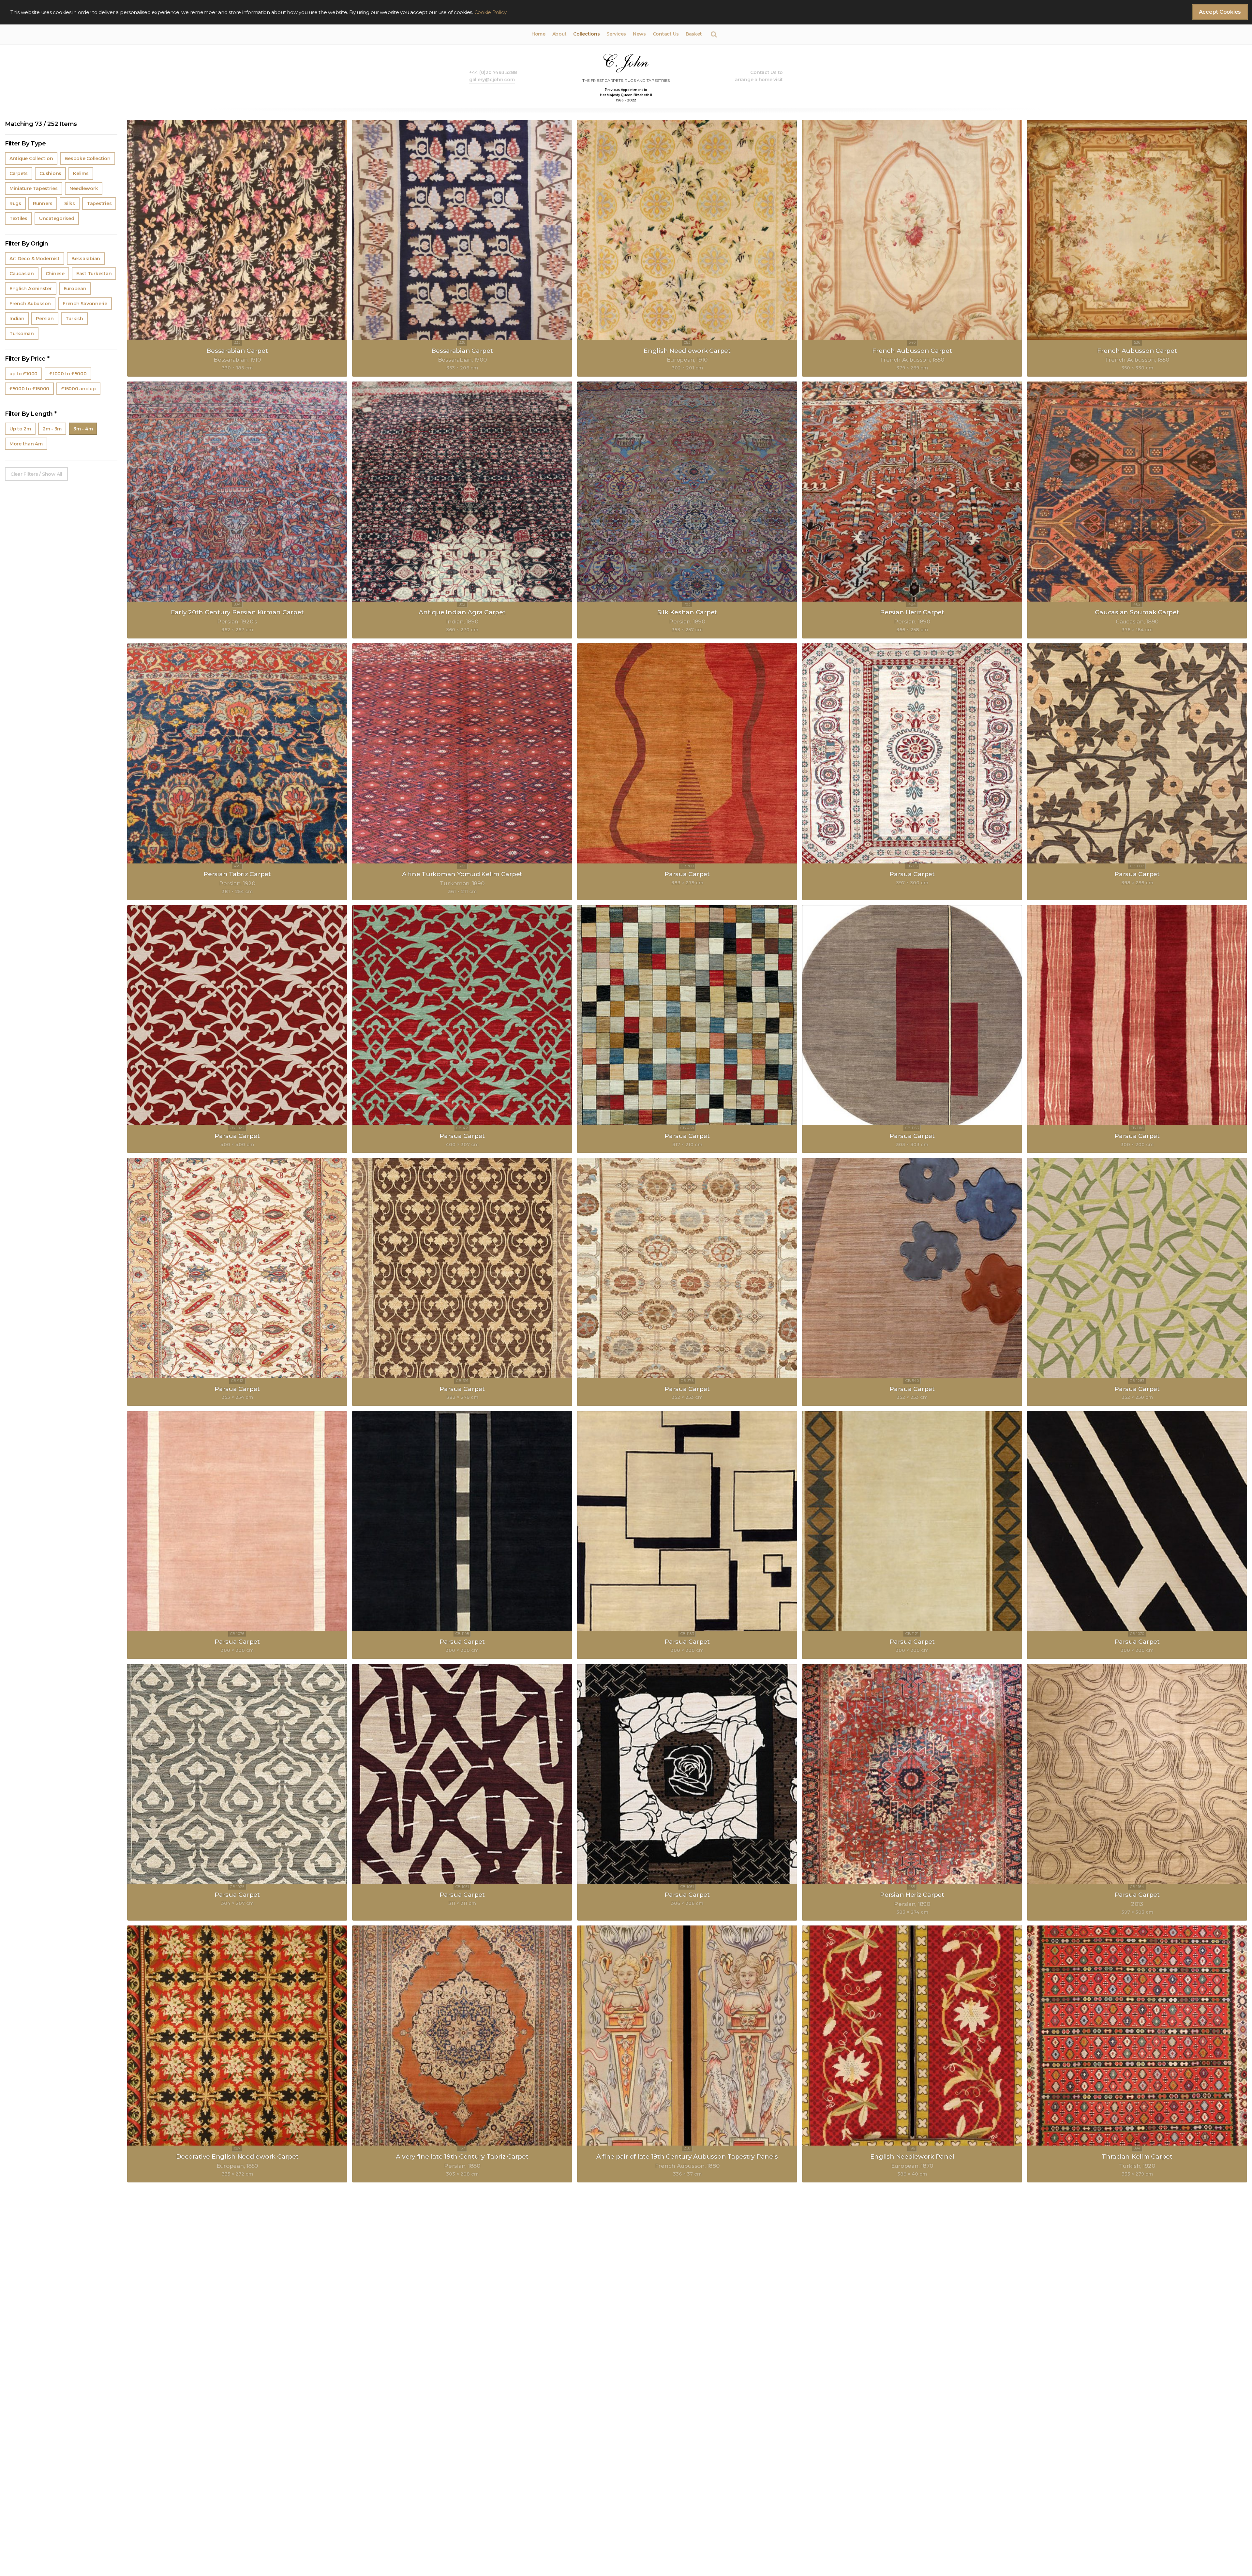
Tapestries (99, 203)
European (75, 289)
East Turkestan (94, 274)
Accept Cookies (1220, 12)
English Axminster (31, 289)
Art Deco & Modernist (35, 259)
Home (538, 34)
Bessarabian (86, 259)
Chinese (55, 274)
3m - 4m (83, 429)
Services (616, 34)
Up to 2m (20, 429)
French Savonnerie (85, 304)
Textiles (18, 218)
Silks (70, 203)
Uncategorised (57, 218)
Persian (45, 319)
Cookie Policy (491, 12)
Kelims (81, 173)
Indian (17, 319)
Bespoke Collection (87, 158)
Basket (694, 34)
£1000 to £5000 (68, 374)
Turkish (74, 319)
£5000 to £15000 (29, 389)
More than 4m (26, 444)
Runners (43, 203)
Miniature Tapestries (34, 188)
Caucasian (22, 274)
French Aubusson (30, 304)
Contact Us (666, 34)
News (639, 34)
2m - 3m (52, 429)
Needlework (84, 188)
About (559, 34)
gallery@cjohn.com (492, 80)
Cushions (50, 173)
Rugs (15, 203)
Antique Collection (31, 158)
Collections (586, 34)
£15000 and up (78, 389)
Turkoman (22, 334)
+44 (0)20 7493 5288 (493, 72)
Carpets (19, 173)
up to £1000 (23, 374)
